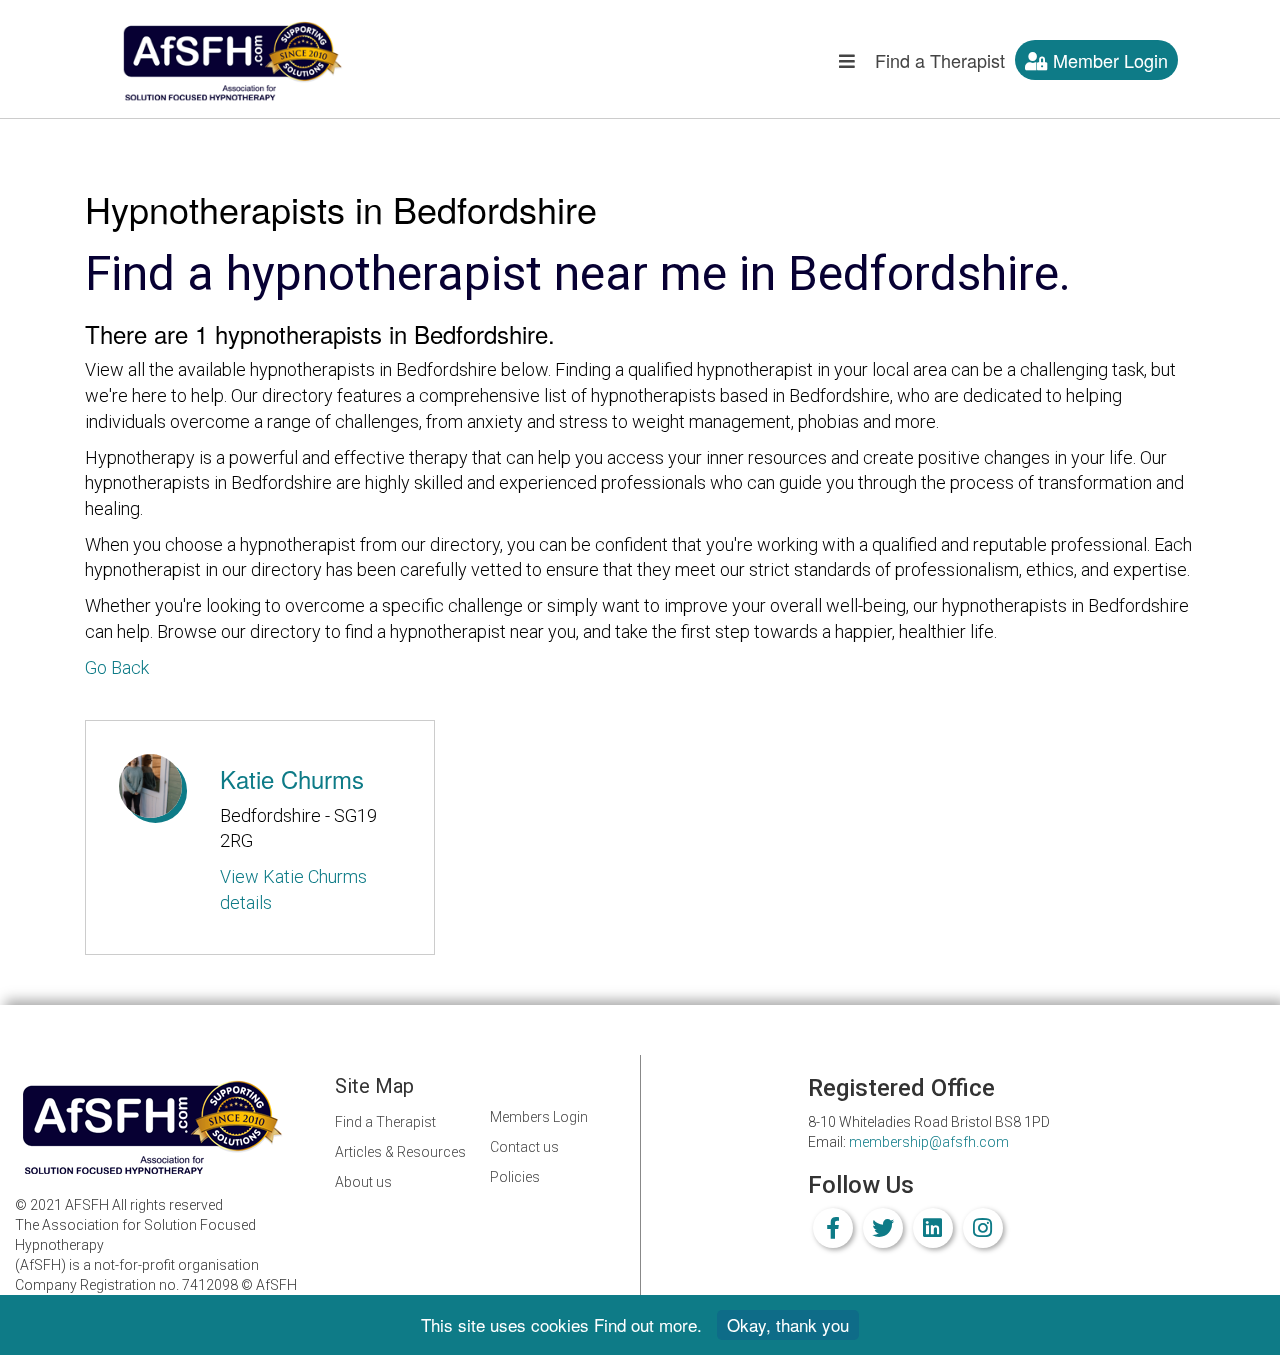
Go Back (117, 667)
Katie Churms (292, 778)
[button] (847, 65)
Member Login (1108, 60)
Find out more (645, 1324)
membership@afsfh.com (929, 1142)
